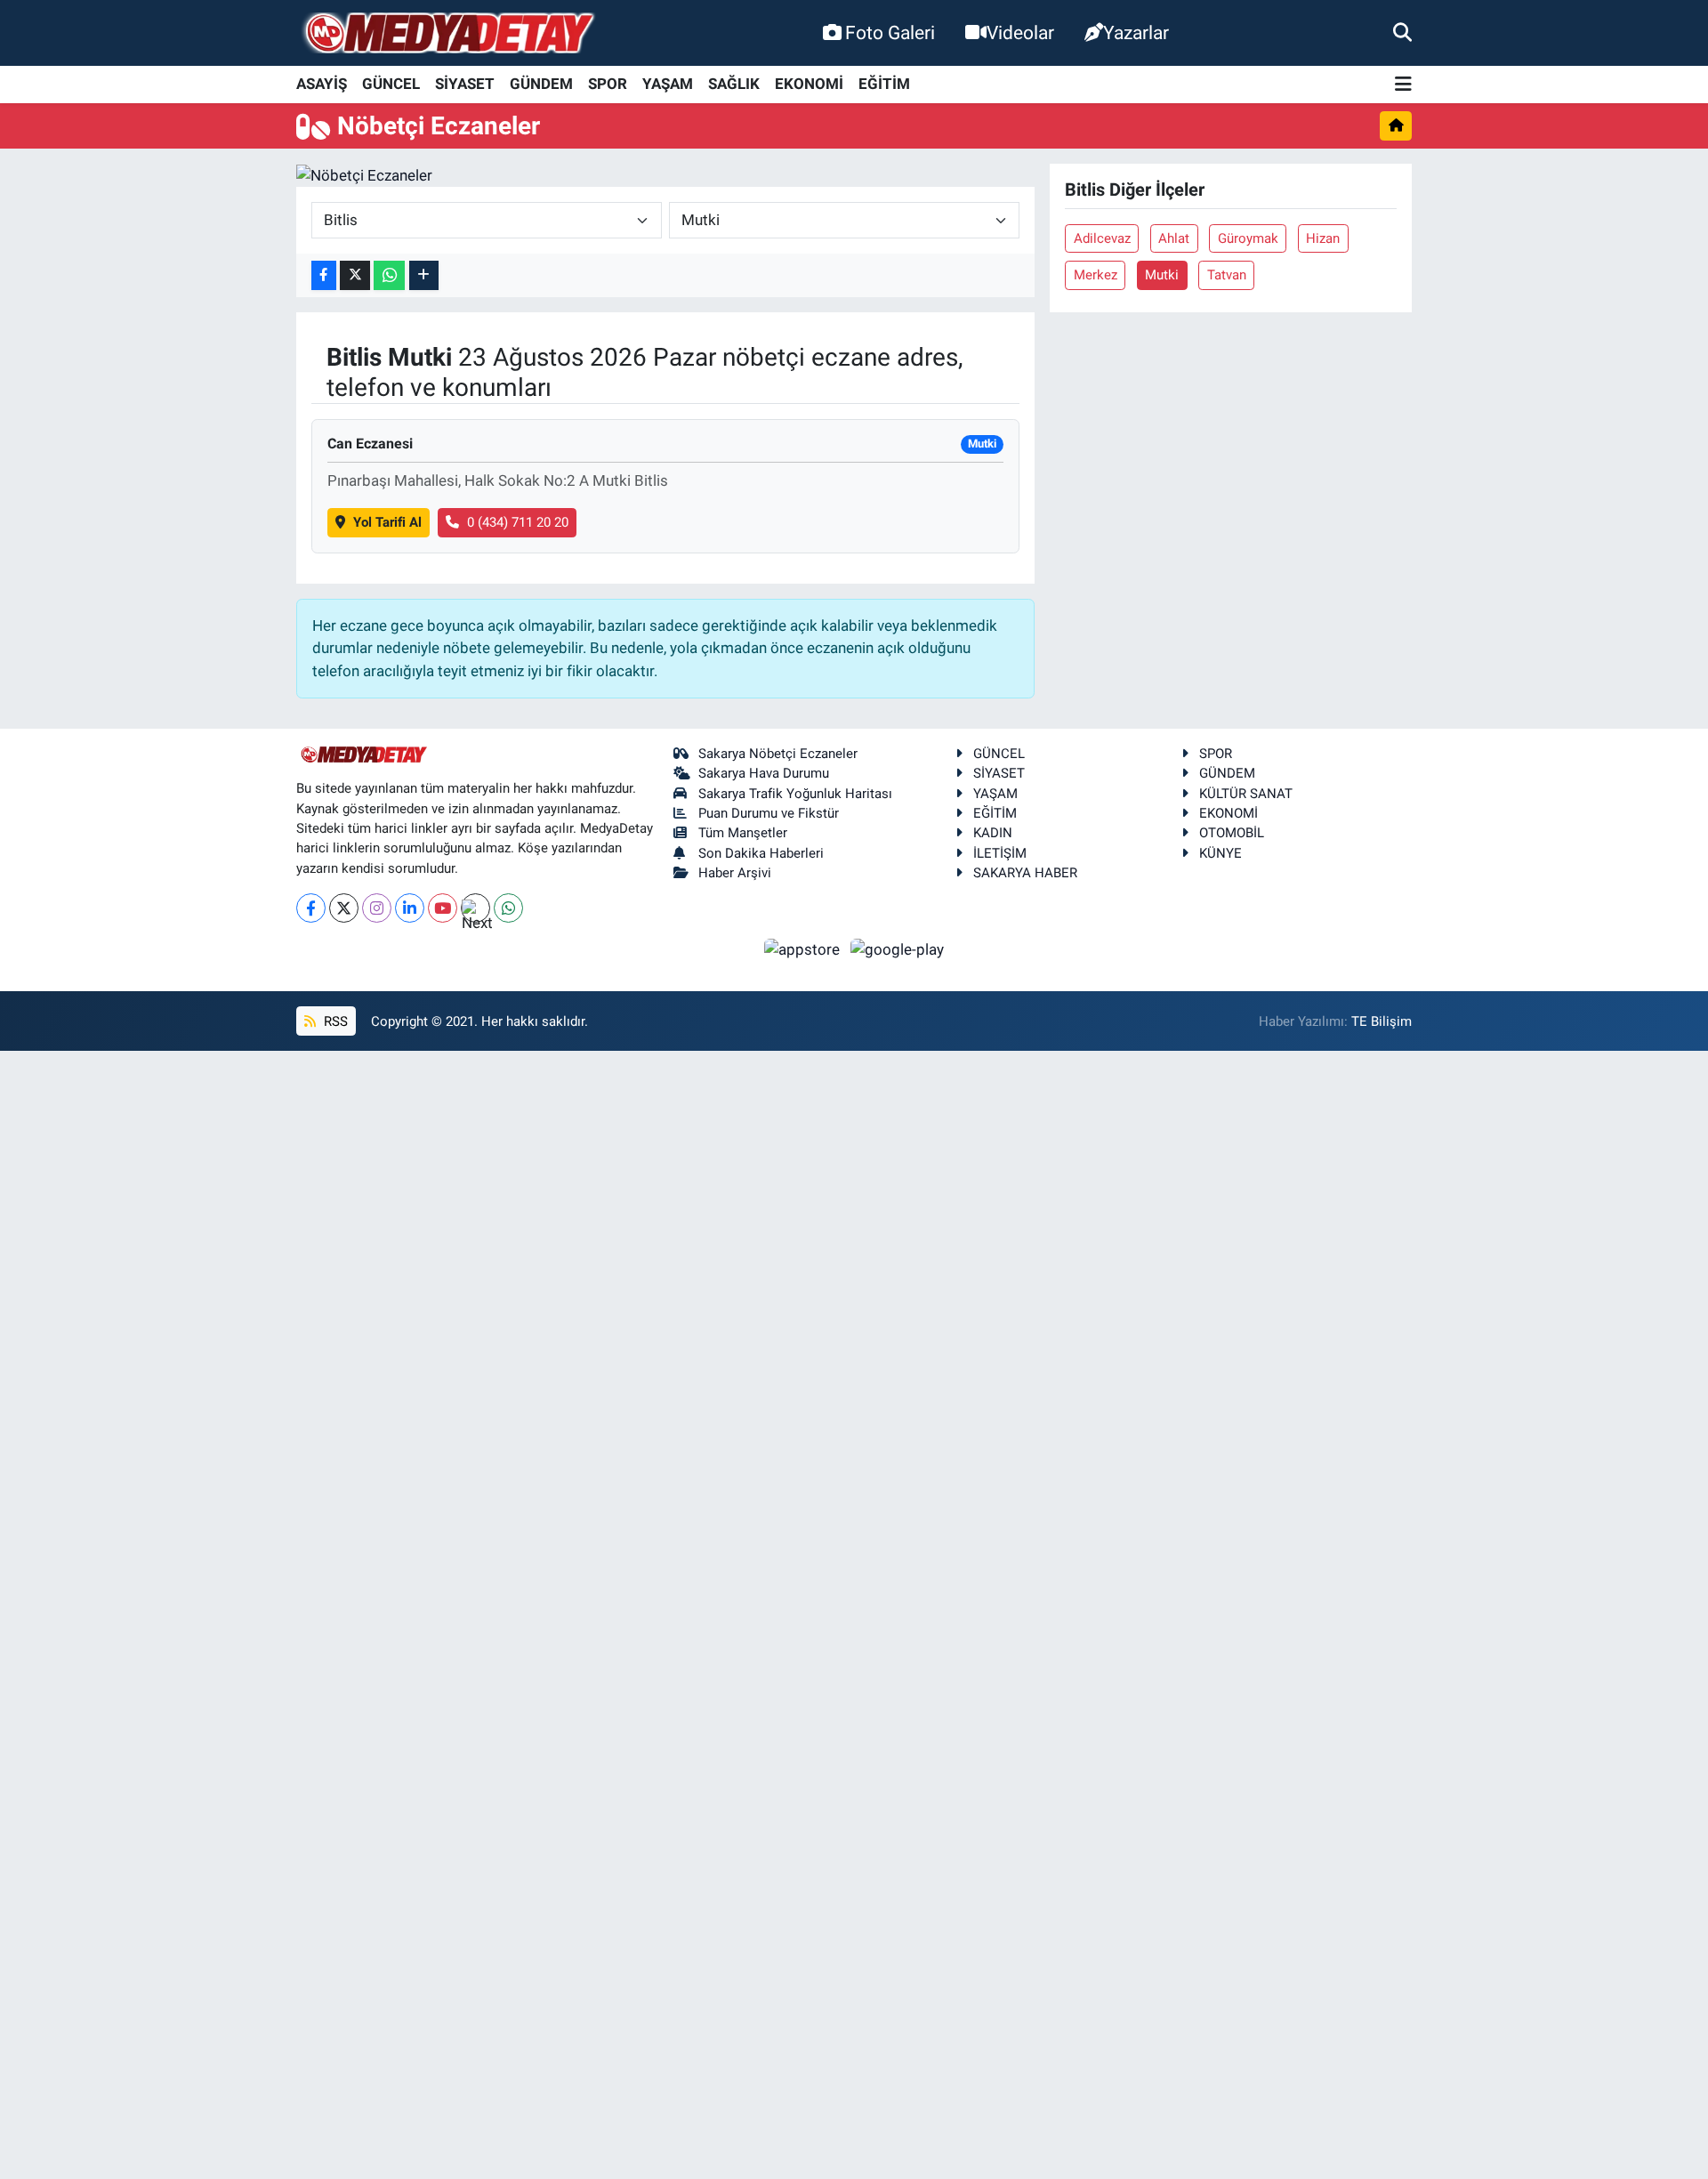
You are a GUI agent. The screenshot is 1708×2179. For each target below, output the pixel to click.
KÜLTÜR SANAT (1246, 794)
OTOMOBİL (1232, 833)
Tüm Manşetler (743, 833)
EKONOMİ (809, 84)
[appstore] (804, 948)
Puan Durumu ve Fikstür (769, 813)
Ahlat (1174, 238)
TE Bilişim (1382, 1021)
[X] (344, 908)
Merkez (1096, 275)
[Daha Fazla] (424, 275)
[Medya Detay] (447, 33)
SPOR (608, 84)
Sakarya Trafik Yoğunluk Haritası (795, 794)
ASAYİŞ (322, 84)
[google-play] (898, 948)
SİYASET (465, 84)
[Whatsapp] (508, 908)
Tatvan (1227, 275)
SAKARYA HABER (1025, 873)
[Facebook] (311, 908)
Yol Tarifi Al (387, 522)
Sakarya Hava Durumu (764, 773)
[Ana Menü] (1403, 85)
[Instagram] (377, 908)
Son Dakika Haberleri (761, 853)
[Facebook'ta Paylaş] (324, 275)
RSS (334, 1021)
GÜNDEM (541, 84)
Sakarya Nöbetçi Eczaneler (778, 754)
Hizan (1323, 238)
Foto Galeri (890, 32)
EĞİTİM (884, 84)
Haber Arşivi (735, 873)
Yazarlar (1136, 32)
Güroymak (1248, 238)
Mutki (1162, 275)
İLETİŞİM (1000, 853)
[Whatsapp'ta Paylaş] (389, 275)
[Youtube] (443, 908)
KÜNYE (1221, 853)
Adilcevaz (1102, 238)
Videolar (1020, 32)
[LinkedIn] (410, 908)
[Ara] (1402, 32)
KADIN (993, 833)
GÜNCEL (391, 84)
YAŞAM (668, 84)
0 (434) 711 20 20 (518, 522)
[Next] (475, 908)
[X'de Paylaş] (355, 275)
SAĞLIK (734, 84)
